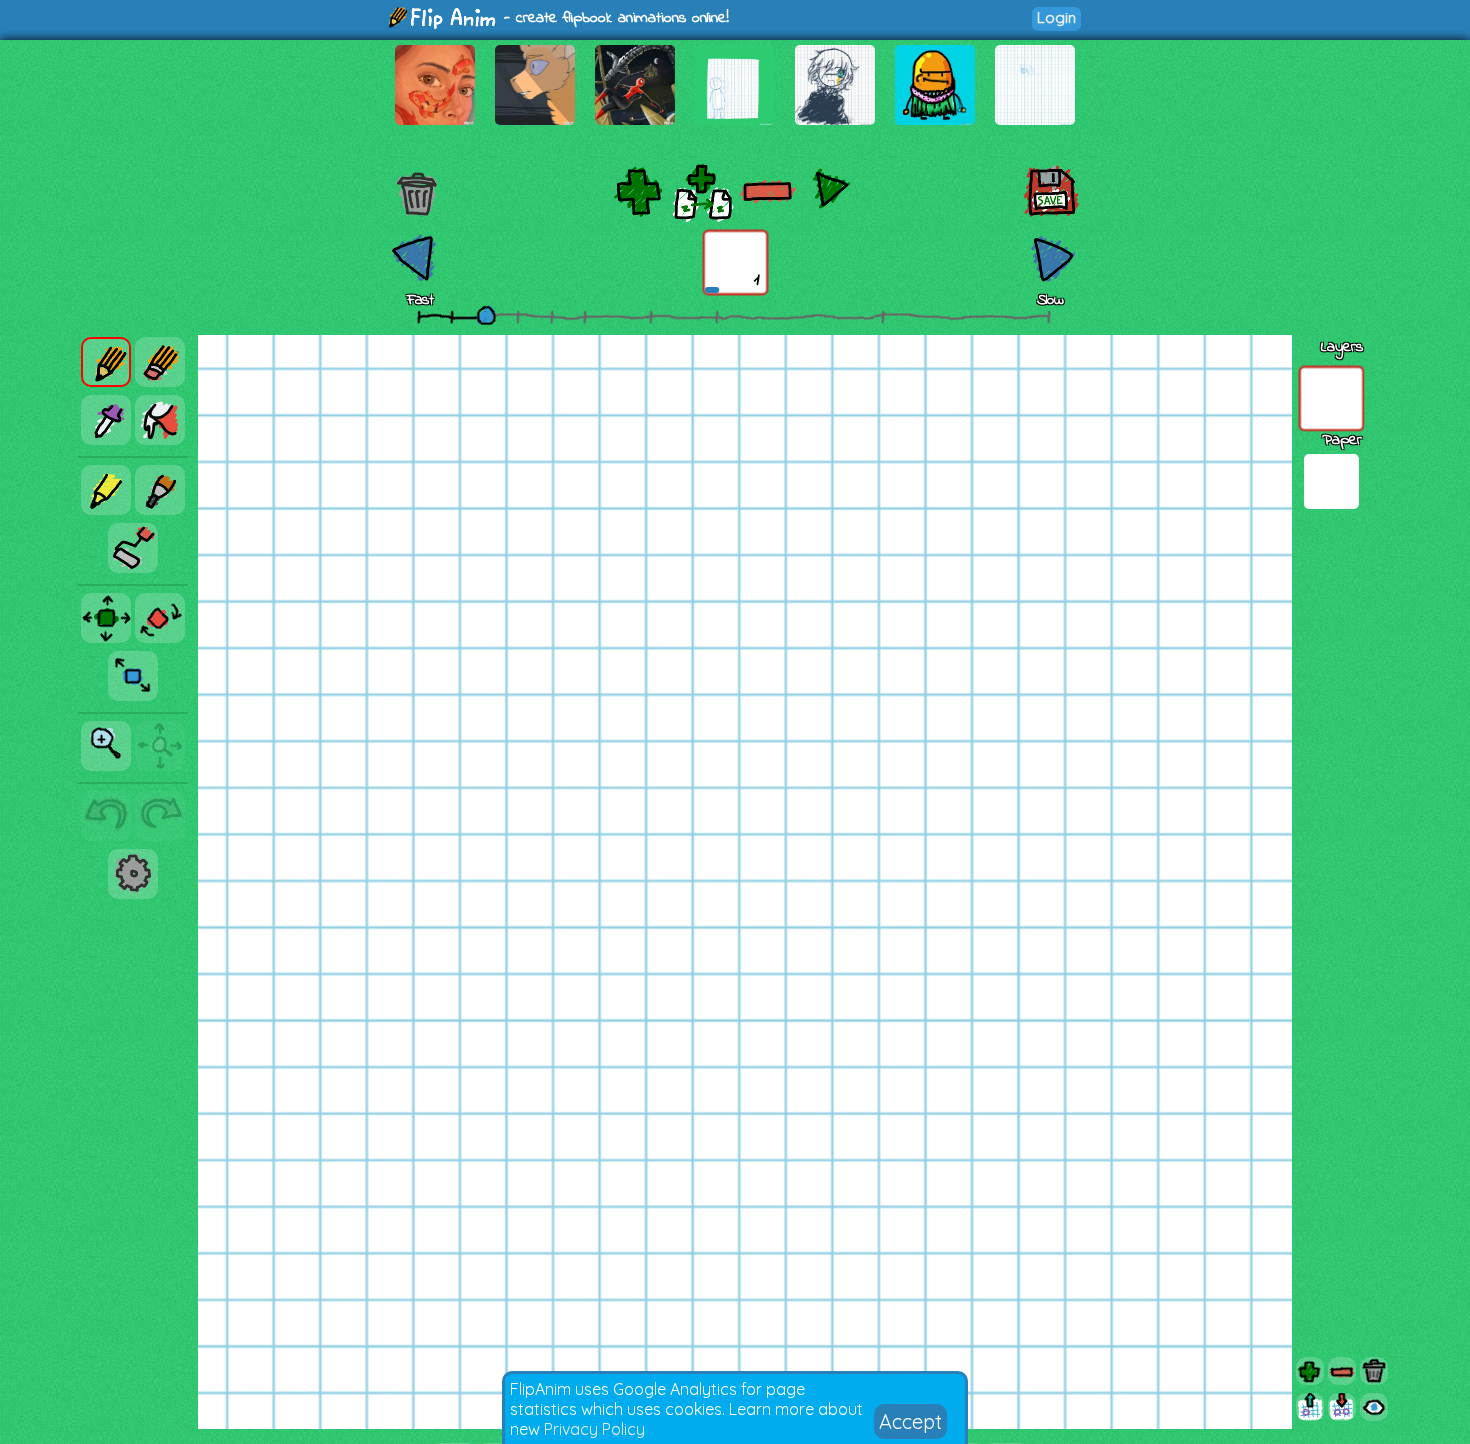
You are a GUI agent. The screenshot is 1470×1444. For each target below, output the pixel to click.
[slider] (486, 315)
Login (1056, 17)
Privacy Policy (594, 1429)
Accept (910, 1421)
